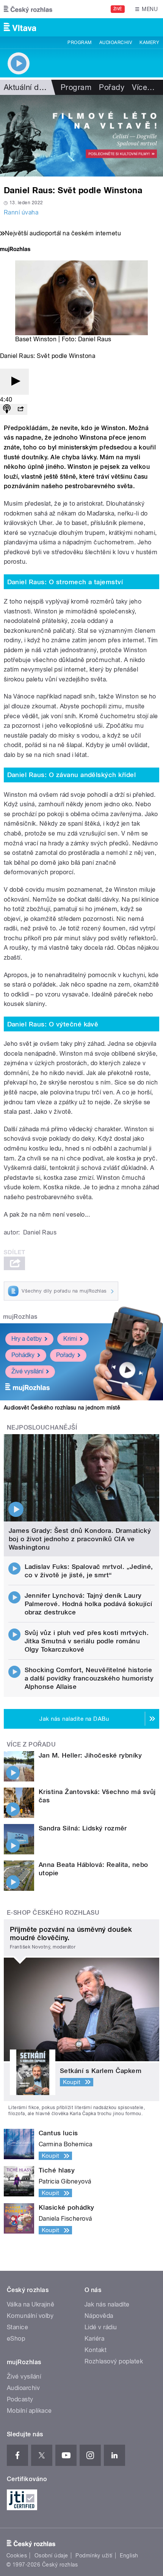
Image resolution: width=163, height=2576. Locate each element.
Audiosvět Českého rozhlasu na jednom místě (62, 1408)
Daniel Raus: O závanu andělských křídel (72, 775)
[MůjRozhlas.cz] (15, 250)
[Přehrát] (14, 382)
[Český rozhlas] (28, 9)
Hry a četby (27, 1339)
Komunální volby (30, 2316)
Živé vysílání (27, 1371)
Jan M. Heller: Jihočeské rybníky (90, 1755)
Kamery (149, 43)
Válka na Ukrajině (31, 2304)
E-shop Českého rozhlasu (53, 1913)
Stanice (17, 2327)
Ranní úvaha (21, 212)
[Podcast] (7, 409)
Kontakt (96, 2350)
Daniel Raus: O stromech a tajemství (65, 582)
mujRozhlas (20, 1317)
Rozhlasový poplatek (114, 2361)
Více (143, 87)
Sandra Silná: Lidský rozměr (83, 1828)
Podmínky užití (94, 2556)
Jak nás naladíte (107, 2304)
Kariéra (94, 2339)
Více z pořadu (31, 1744)
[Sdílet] (20, 409)
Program (79, 43)
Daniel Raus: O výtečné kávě (53, 1024)
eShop (16, 2339)
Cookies (17, 2556)
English (129, 2556)
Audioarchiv (116, 43)
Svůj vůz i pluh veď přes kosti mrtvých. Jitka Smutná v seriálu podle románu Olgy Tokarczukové (87, 1641)
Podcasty (20, 2399)
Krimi (70, 1339)
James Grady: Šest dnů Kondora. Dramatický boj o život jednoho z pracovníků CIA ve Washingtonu (80, 1539)
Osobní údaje (51, 2556)
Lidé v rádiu (101, 2327)
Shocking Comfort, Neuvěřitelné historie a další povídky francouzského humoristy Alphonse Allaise (89, 1678)
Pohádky (23, 1355)
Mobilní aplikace (29, 2411)
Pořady (112, 87)
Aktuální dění (27, 87)
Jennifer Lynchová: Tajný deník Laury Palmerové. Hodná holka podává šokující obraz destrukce (89, 1604)
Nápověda (99, 2316)
